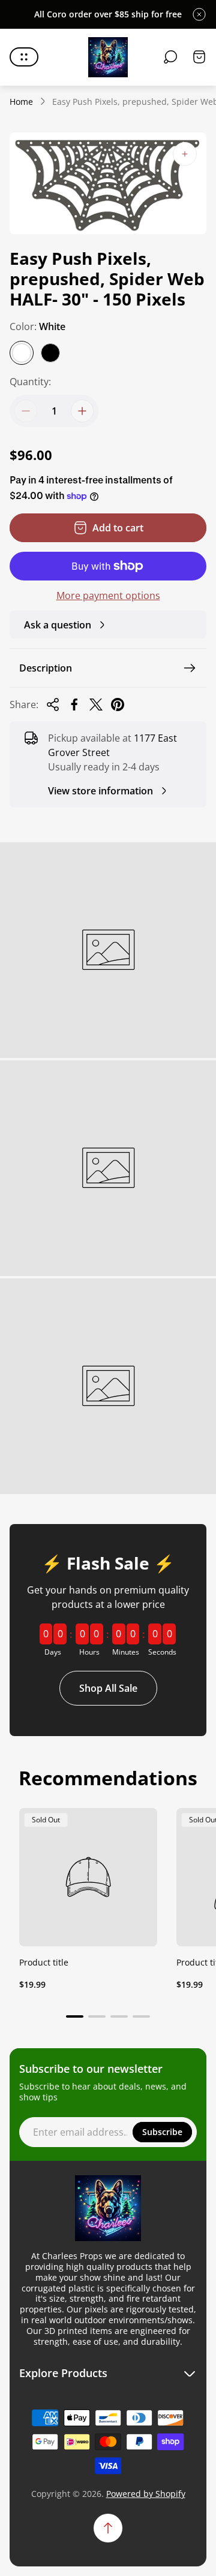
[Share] (53, 705)
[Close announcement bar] (199, 14)
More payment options (108, 595)
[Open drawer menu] (24, 57)
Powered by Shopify (146, 2494)
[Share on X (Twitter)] (96, 705)
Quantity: (30, 382)
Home (21, 102)
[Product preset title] (88, 1877)
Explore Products (63, 2373)
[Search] (170, 57)
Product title (44, 1962)
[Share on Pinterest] (118, 705)
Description (46, 668)
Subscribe (162, 2132)
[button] (75, 2016)
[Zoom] (185, 154)
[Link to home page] (108, 2208)
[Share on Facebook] (74, 705)
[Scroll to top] (108, 2528)
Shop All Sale (108, 1688)
